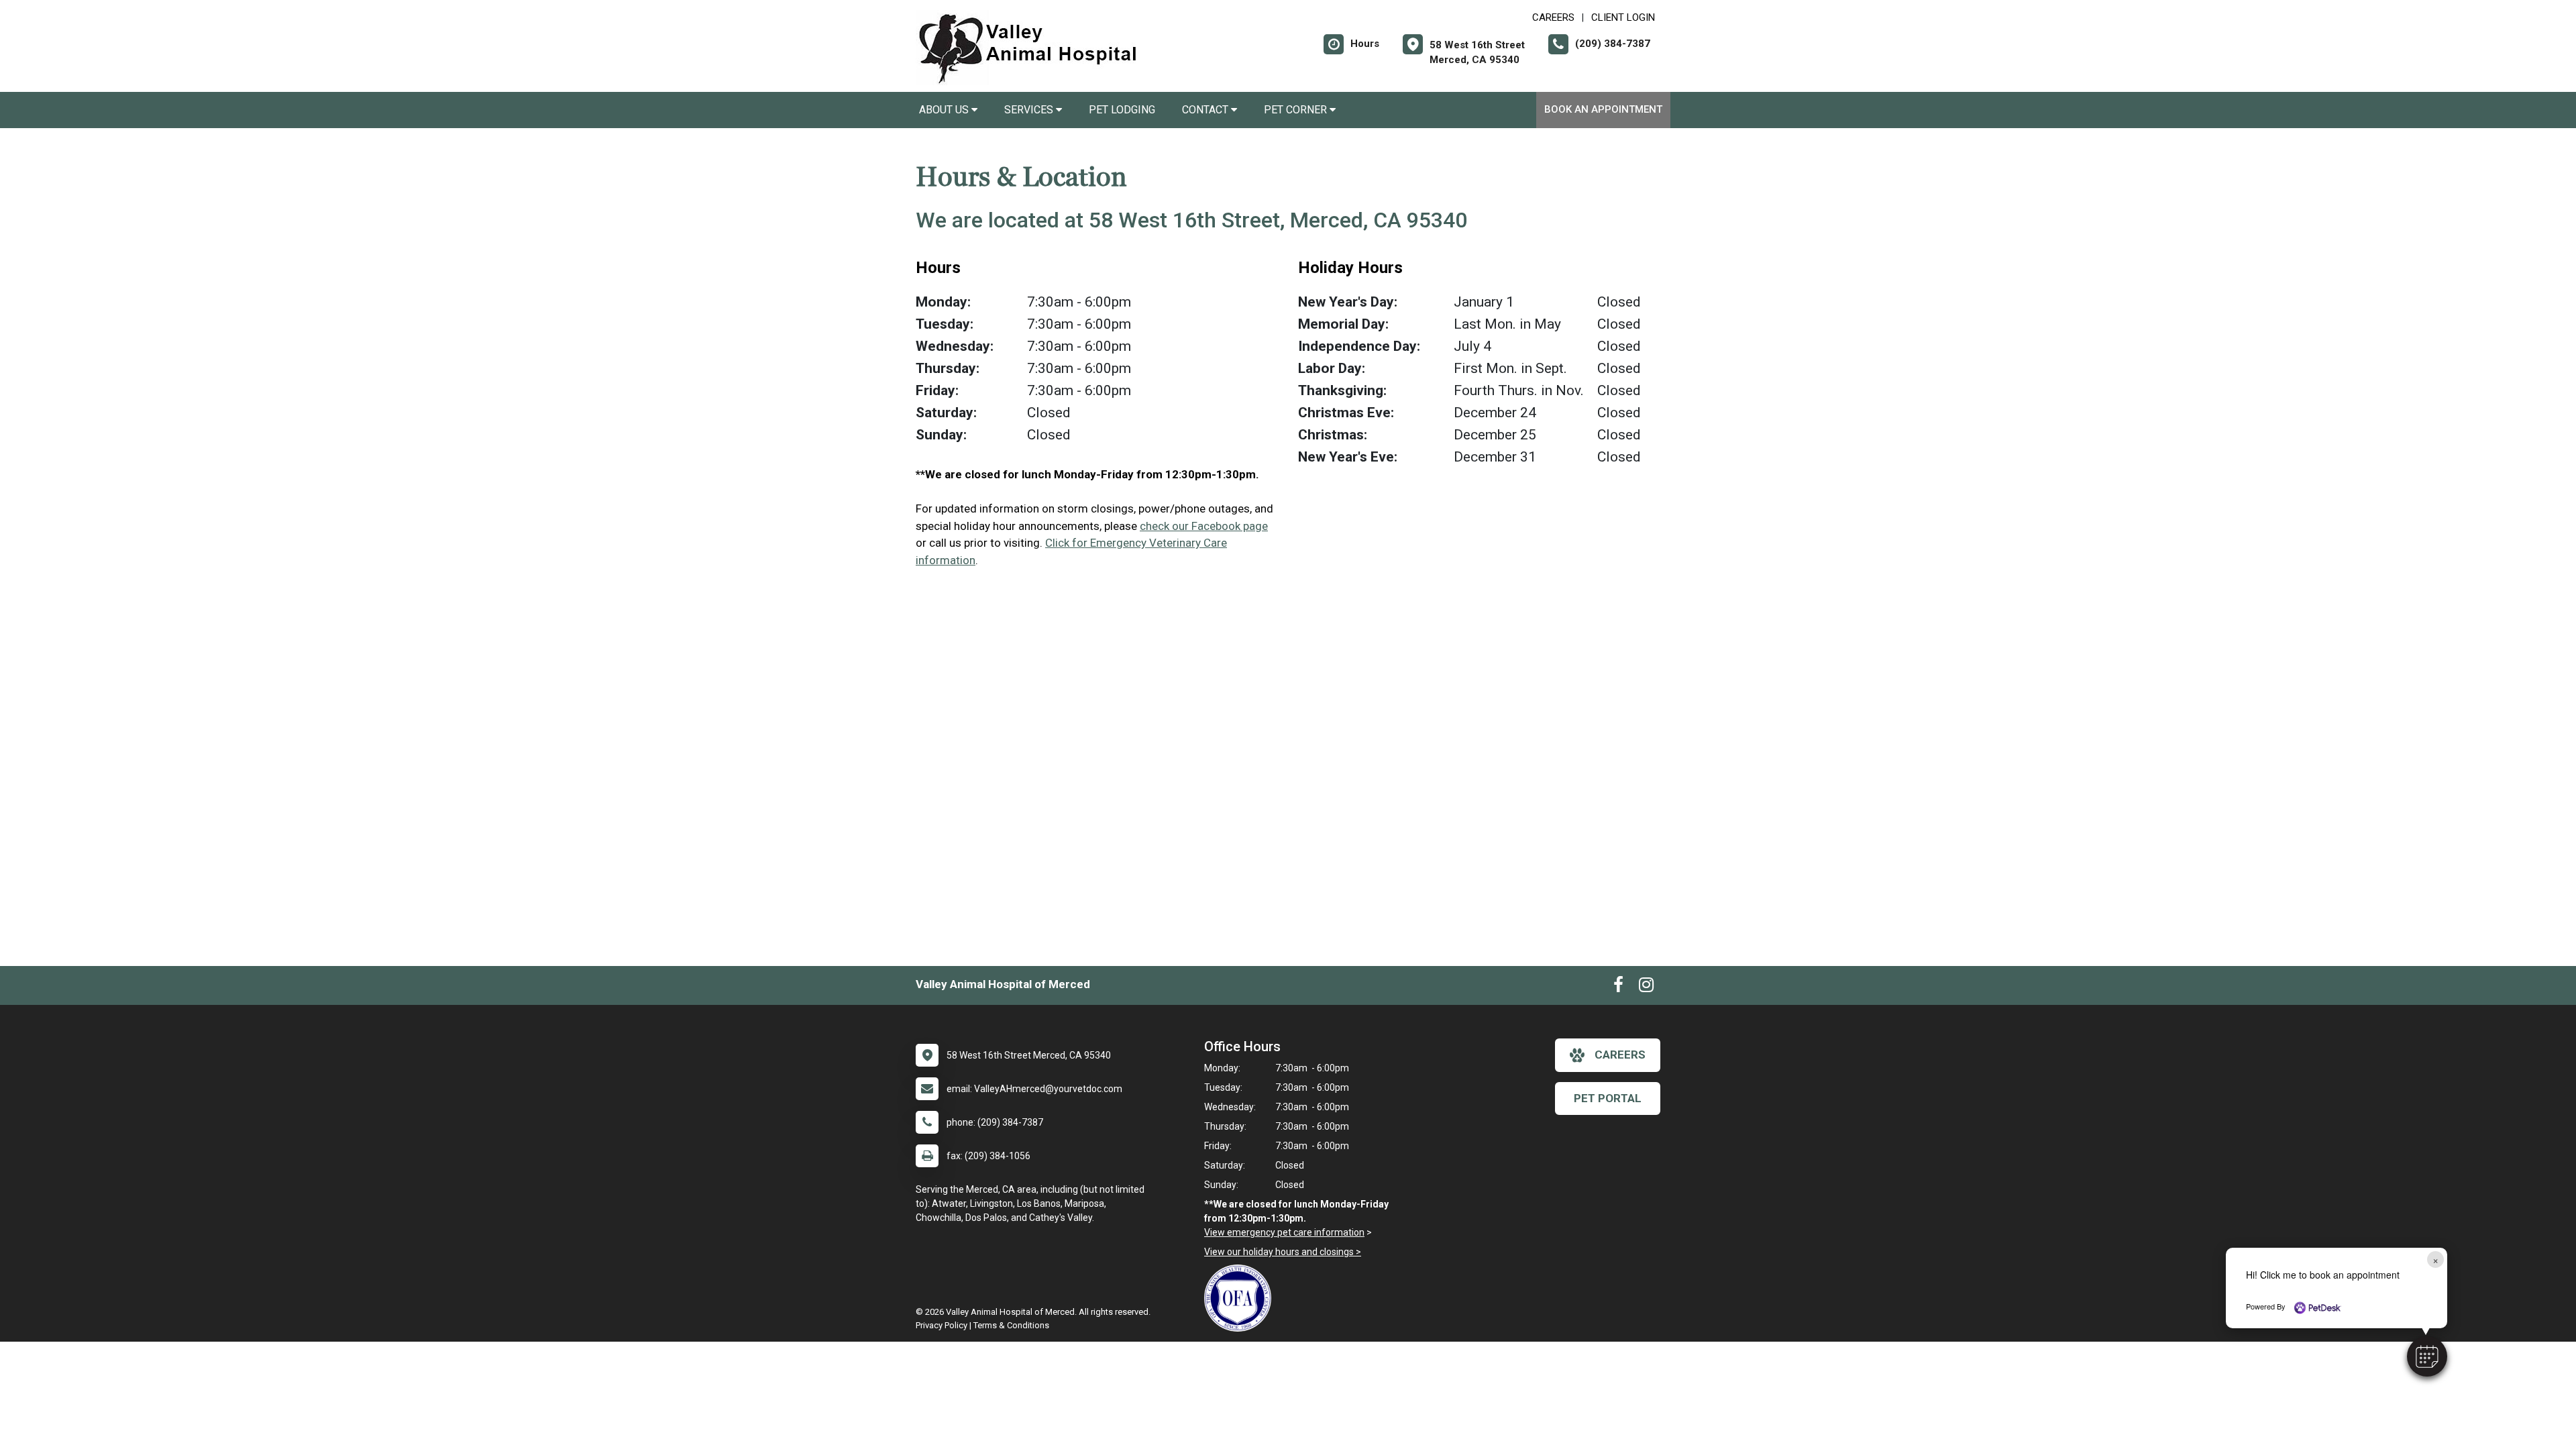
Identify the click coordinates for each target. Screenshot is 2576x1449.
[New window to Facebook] (1618, 987)
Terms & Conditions (1011, 1325)
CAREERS (1553, 17)
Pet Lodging (1122, 110)
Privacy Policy (942, 1325)
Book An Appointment (1603, 109)
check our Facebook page (1204, 526)
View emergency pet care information (1284, 1232)
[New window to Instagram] (1646, 987)
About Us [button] (945, 110)
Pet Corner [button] (1297, 110)
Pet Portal (1608, 1098)
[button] (2427, 1356)
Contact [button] (1206, 110)
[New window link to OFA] (1241, 1298)
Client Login (1623, 17)
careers (1620, 1055)
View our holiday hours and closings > (1283, 1252)
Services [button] (1030, 110)
